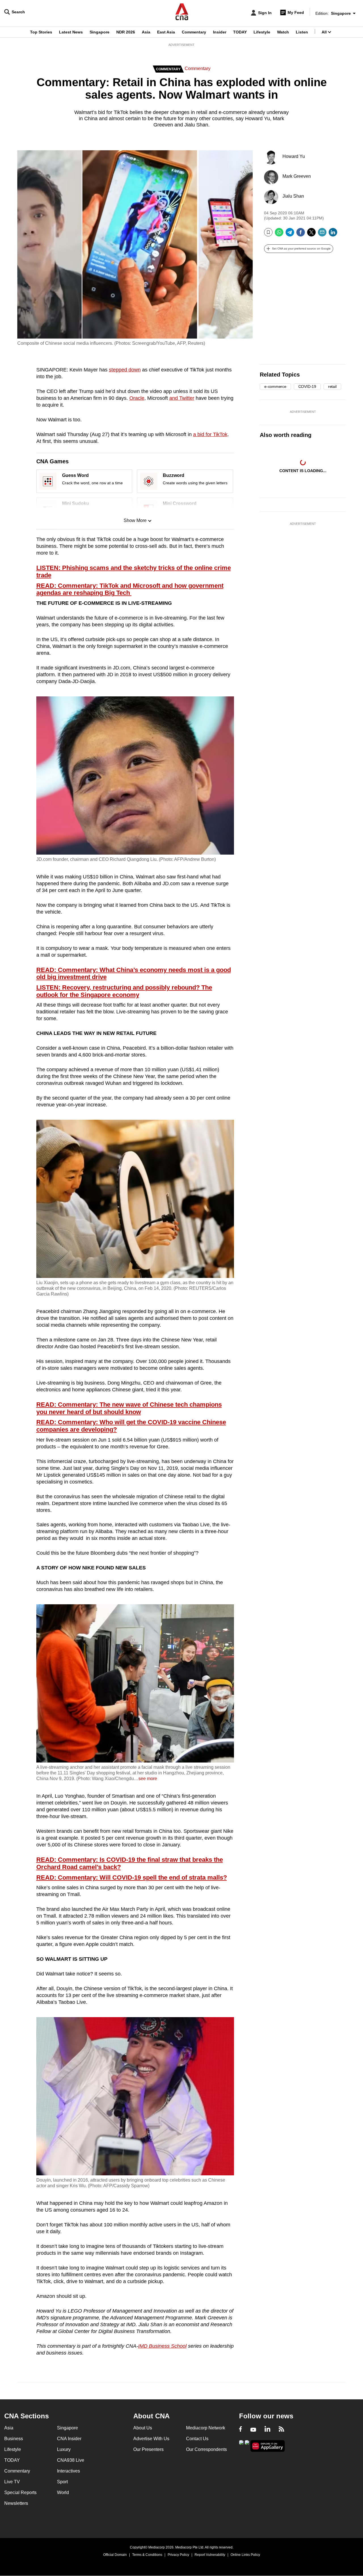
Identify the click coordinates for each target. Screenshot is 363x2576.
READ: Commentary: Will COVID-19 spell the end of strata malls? (132, 1878)
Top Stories (41, 32)
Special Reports (20, 2492)
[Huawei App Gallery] (268, 2446)
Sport (62, 2482)
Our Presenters (148, 2449)
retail (332, 386)
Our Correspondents (206, 2449)
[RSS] (281, 2430)
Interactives (68, 2471)
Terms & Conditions (147, 2555)
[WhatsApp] (279, 234)
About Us (143, 2428)
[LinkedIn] (333, 234)
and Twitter (182, 398)
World (63, 2492)
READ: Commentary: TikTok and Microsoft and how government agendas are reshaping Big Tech (130, 589)
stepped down (125, 370)
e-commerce (275, 386)
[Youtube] (253, 2430)
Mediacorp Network (206, 2428)
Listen (302, 32)
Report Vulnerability (210, 2555)
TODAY (240, 32)
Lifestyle (262, 32)
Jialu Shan (293, 196)
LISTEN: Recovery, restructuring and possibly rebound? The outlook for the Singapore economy (124, 991)
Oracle (137, 398)
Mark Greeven (297, 176)
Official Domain (115, 2555)
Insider (220, 32)
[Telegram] (290, 234)
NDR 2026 (126, 32)
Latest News (71, 32)
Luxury (64, 2449)
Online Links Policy (245, 2555)
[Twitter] (311, 234)
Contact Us (197, 2439)
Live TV (12, 2482)
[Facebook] (301, 234)
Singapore (100, 32)
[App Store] (247, 2445)
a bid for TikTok (210, 434)
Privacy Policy (178, 2555)
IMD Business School (162, 2346)
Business (14, 2439)
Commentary (194, 32)
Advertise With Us (151, 2439)
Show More (135, 520)
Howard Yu (294, 156)
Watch (283, 32)
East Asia (166, 32)
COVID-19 (307, 386)
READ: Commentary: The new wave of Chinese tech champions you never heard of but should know (129, 1408)
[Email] (322, 234)
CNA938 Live (71, 2460)
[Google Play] (241, 2445)
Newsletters (16, 2503)
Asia (146, 32)
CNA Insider (69, 2439)
